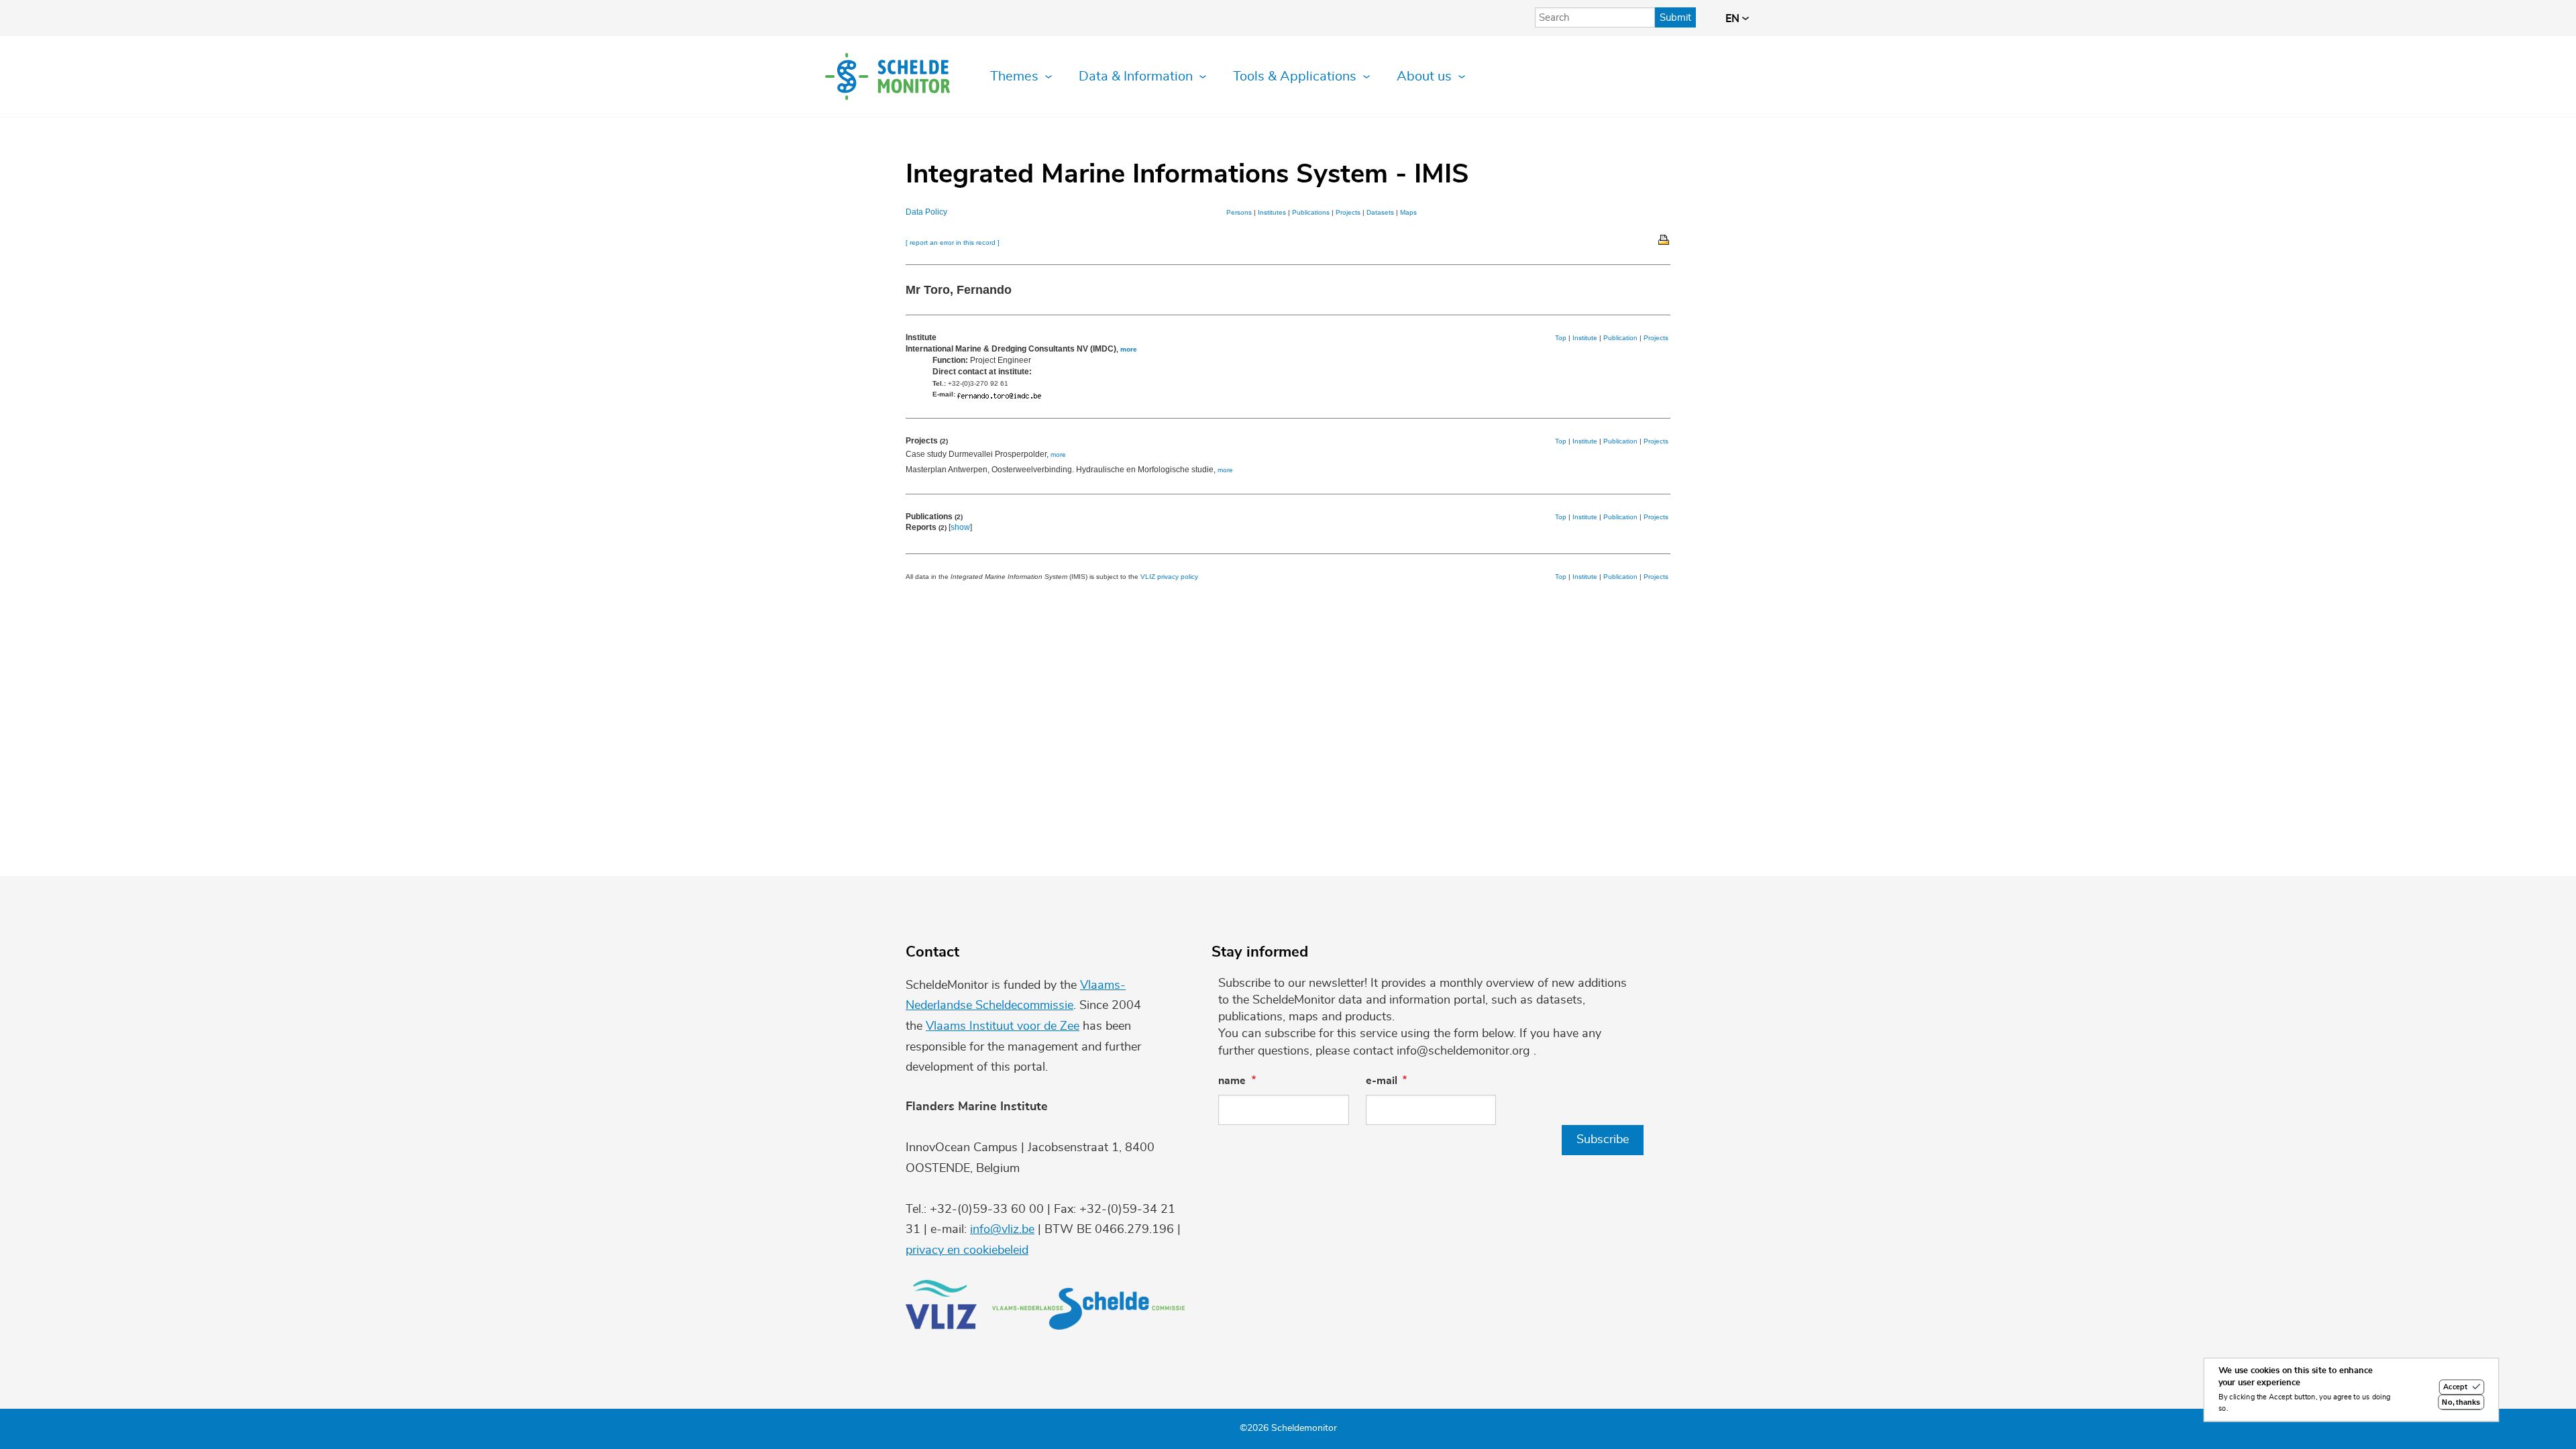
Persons (1239, 212)
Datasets (1380, 212)
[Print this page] (1664, 239)
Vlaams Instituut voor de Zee (1003, 1026)
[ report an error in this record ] (953, 243)
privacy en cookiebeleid (967, 1250)
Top (1561, 338)
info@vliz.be (1002, 1230)
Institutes (1272, 212)
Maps (1408, 212)
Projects (1348, 212)
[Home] (888, 76)
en (1734, 19)
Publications (1311, 212)
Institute (1585, 338)
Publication (1620, 338)
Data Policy (926, 212)
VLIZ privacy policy (1169, 577)
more (1129, 349)
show (960, 527)
